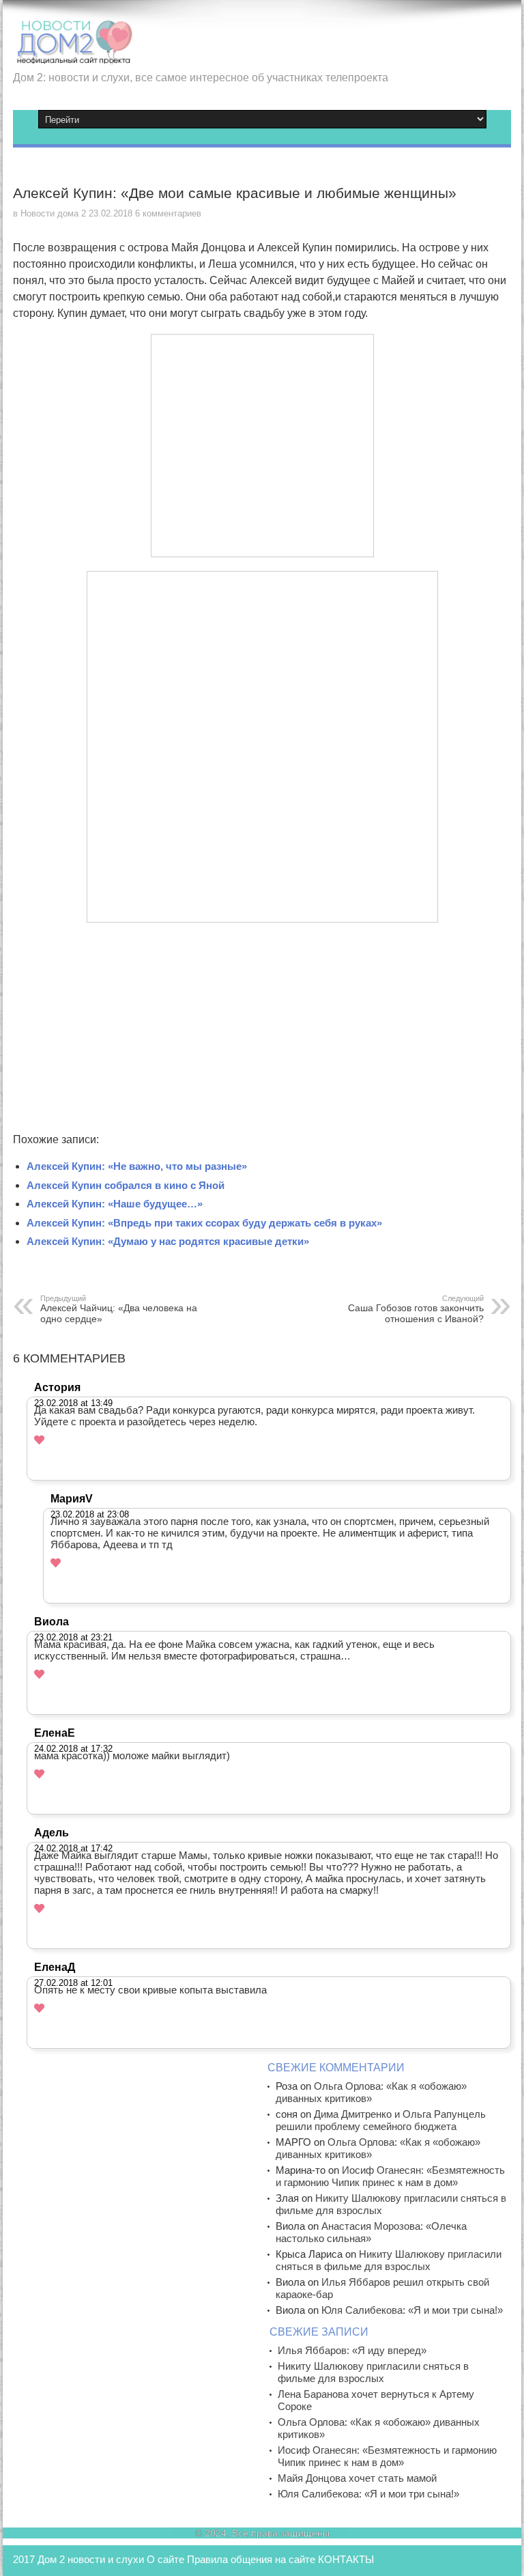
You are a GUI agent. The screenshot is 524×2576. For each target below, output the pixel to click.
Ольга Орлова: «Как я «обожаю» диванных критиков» (371, 2092)
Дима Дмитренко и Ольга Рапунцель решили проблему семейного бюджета (381, 2120)
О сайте (165, 2559)
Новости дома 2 (53, 213)
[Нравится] (39, 1440)
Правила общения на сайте (251, 2559)
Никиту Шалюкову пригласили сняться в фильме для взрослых (389, 2260)
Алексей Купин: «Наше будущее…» (115, 1204)
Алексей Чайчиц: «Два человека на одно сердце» (119, 1309)
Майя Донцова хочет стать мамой (357, 2478)
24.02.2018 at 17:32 (73, 1749)
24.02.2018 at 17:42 (73, 1848)
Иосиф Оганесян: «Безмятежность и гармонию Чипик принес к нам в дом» (390, 2176)
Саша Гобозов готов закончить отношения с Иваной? (416, 1309)
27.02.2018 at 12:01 (73, 1983)
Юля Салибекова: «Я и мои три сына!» (412, 2310)
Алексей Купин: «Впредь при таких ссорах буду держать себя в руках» (204, 1223)
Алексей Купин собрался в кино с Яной (126, 1185)
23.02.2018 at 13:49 (73, 1403)
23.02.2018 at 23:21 (73, 1637)
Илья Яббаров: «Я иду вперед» (352, 2350)
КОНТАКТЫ (346, 2559)
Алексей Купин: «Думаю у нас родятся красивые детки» (168, 1241)
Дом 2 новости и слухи (91, 2559)
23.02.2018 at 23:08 (90, 1514)
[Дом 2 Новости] (73, 55)
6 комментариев (168, 213)
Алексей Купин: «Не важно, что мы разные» (137, 1166)
